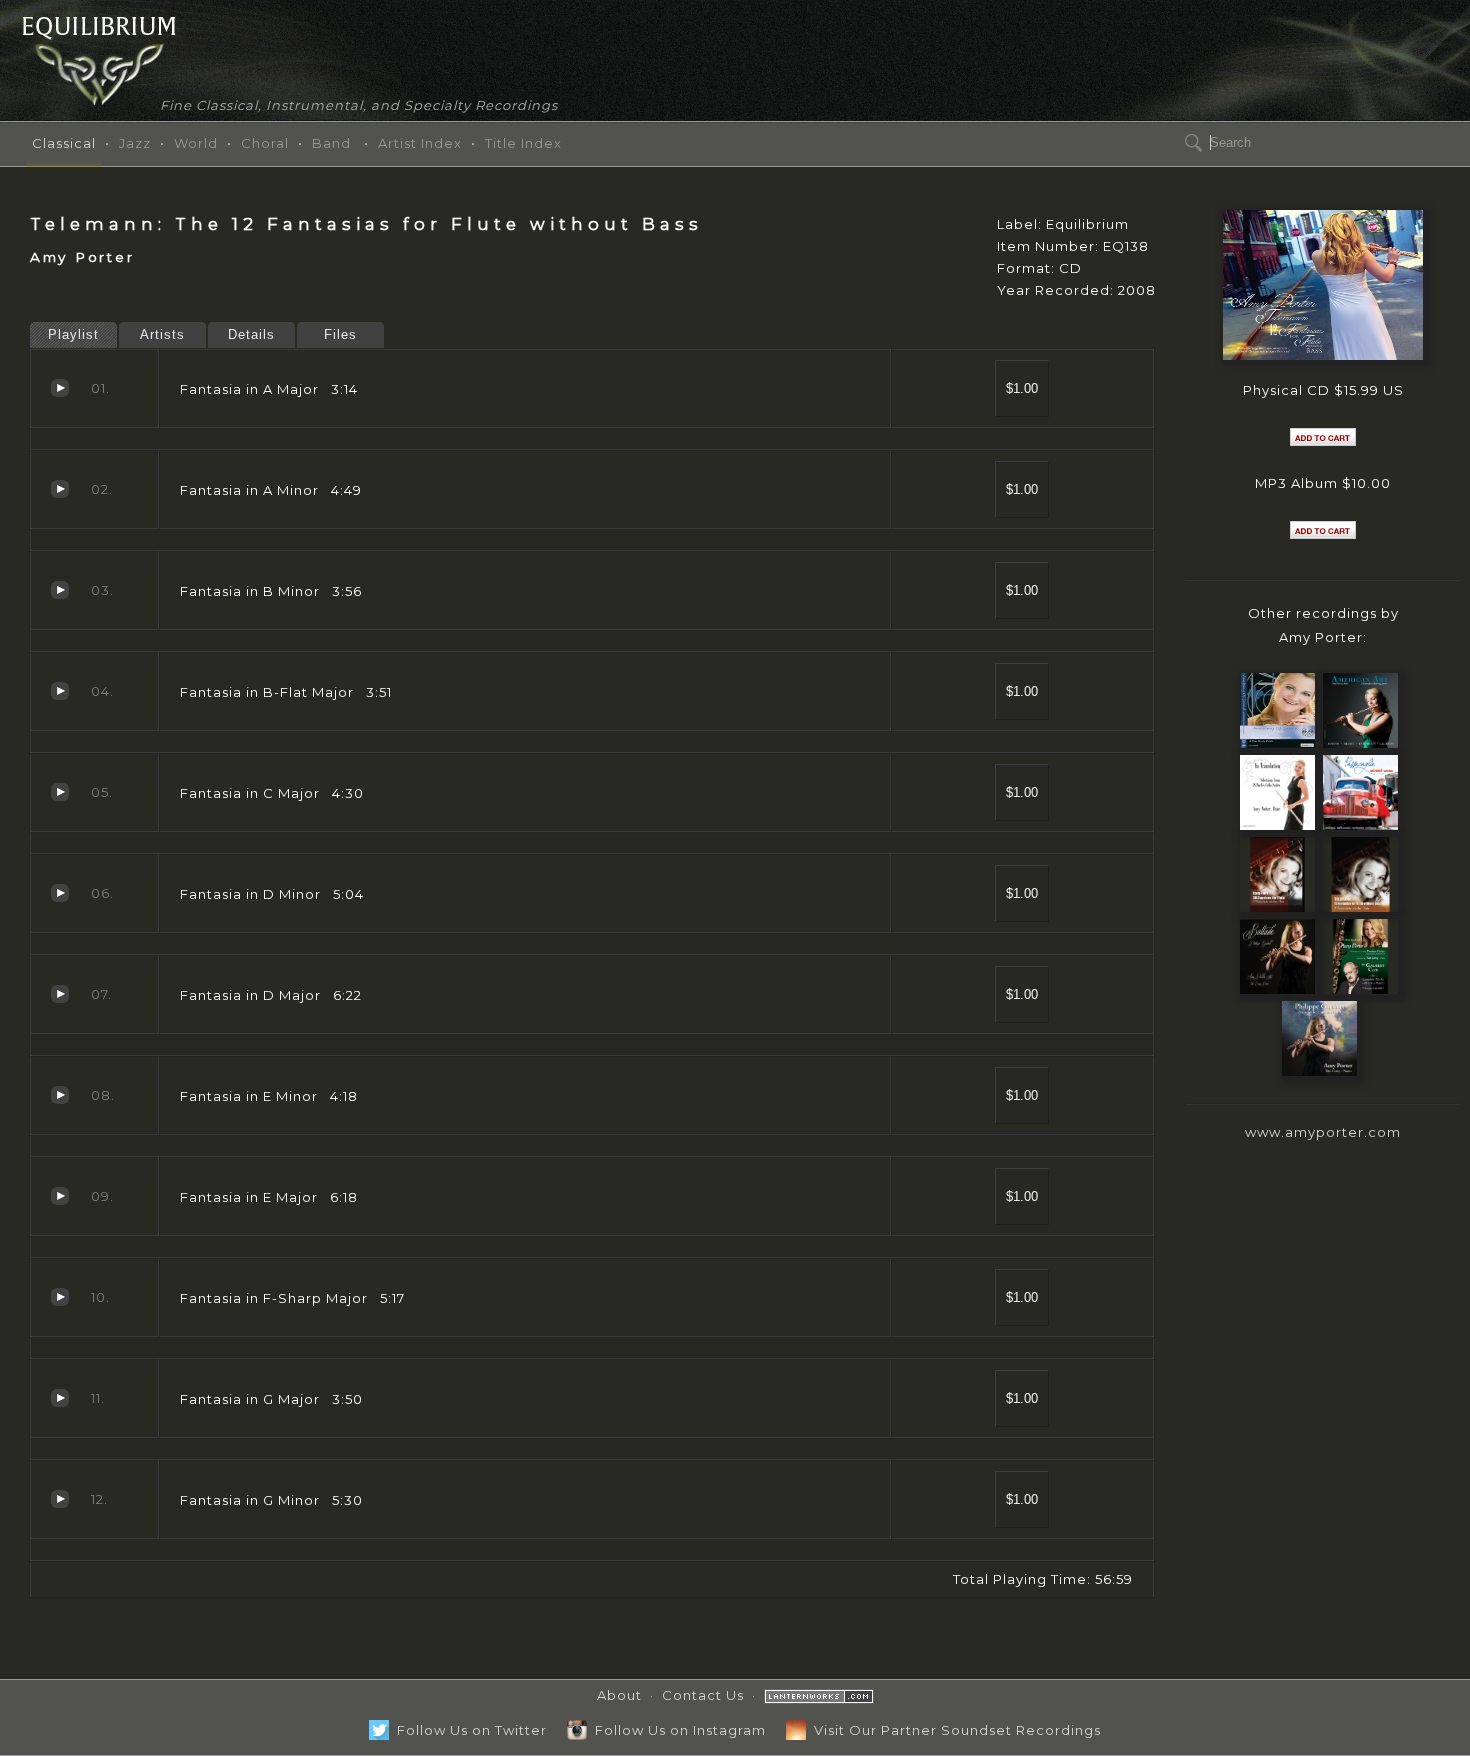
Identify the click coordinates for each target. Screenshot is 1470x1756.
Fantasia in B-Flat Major (60, 691)
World (196, 143)
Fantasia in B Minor (60, 590)
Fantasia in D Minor (60, 893)
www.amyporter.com (1323, 1132)
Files (340, 334)
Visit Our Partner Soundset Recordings (953, 1730)
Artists (162, 334)
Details (251, 334)
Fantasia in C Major (60, 792)
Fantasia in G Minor (60, 1499)
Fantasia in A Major (60, 388)
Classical (64, 143)
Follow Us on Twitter (468, 1730)
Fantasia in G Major (60, 1398)
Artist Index (420, 143)
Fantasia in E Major (60, 1196)
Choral (265, 143)
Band (331, 143)
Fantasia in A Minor (60, 489)
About (619, 1695)
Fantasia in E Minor (60, 1095)
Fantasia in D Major (60, 994)
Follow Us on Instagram (676, 1730)
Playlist (73, 334)
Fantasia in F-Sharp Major (60, 1297)
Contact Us (703, 1695)
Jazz (135, 143)
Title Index (523, 143)
